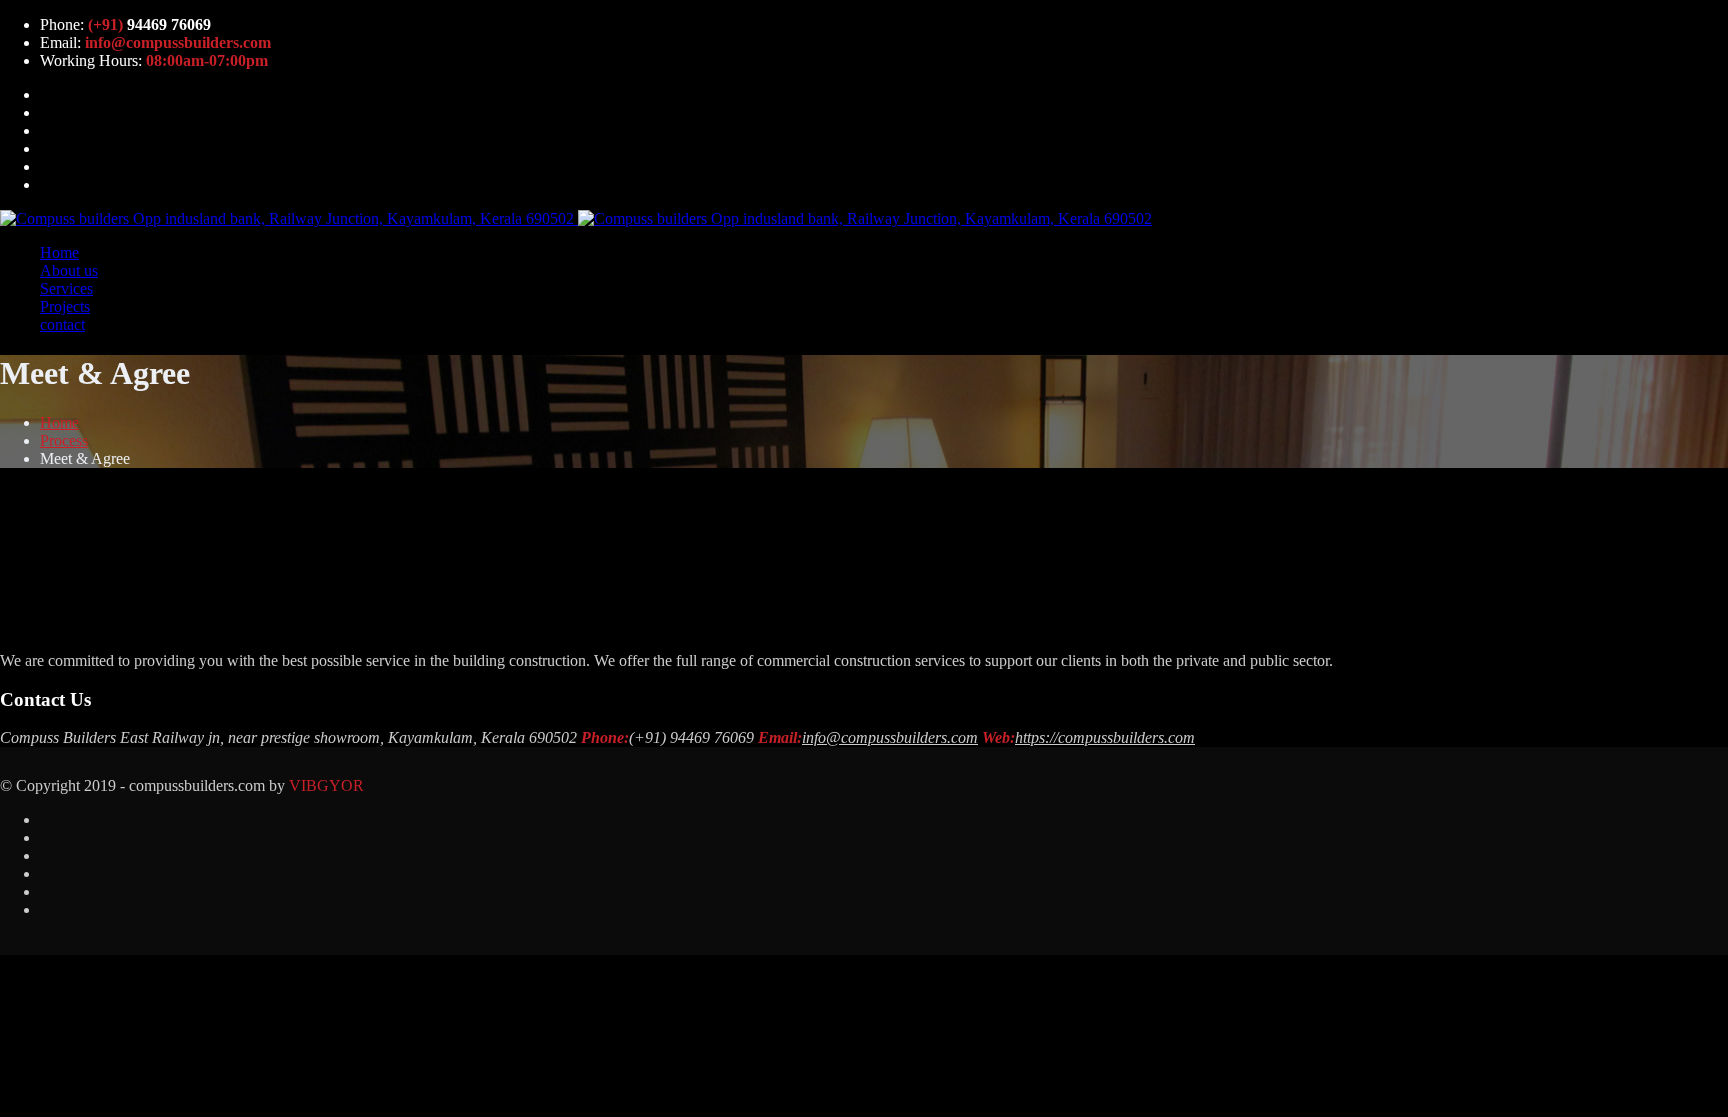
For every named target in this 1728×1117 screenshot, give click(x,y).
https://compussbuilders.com (1105, 737)
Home (59, 252)
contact (62, 324)
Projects (65, 306)
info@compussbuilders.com (890, 737)
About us (69, 270)
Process (64, 440)
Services (66, 288)
